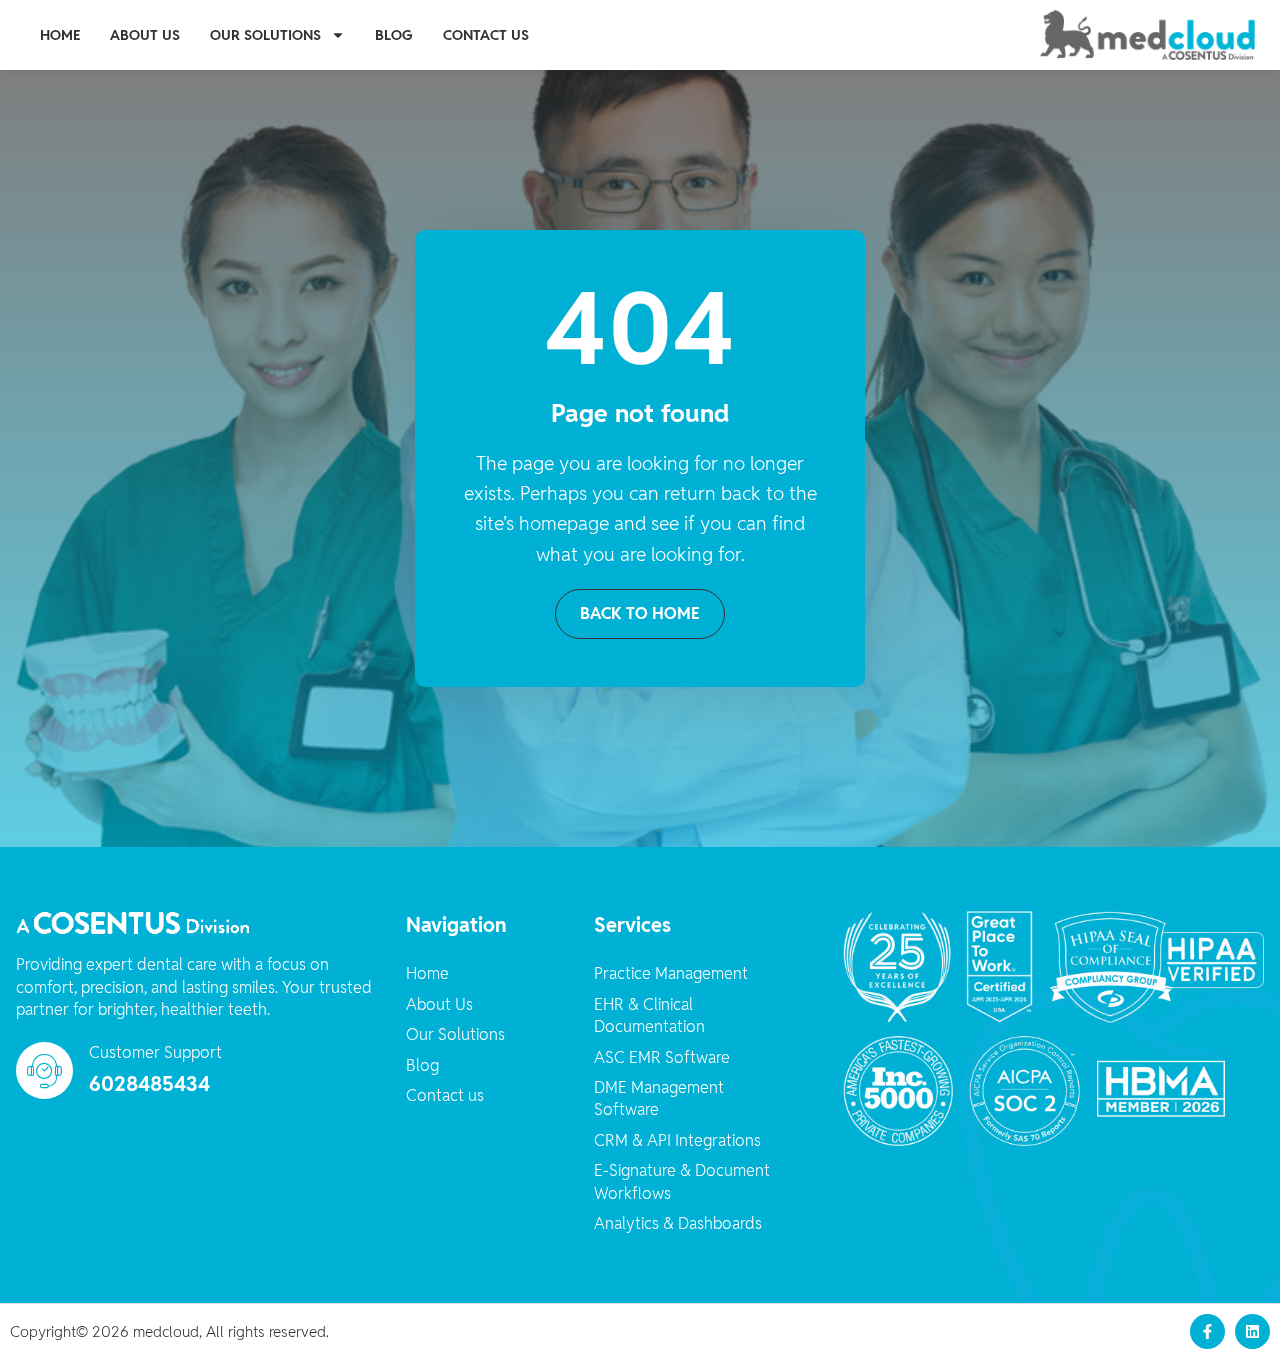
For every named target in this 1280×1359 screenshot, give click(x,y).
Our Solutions (265, 35)
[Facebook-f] (1207, 1331)
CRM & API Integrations (677, 1140)
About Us (145, 35)
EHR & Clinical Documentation (649, 1015)
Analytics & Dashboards (678, 1223)
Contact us (486, 35)
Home (60, 35)
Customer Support (155, 1052)
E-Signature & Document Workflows (682, 1181)
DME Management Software (659, 1098)
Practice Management (671, 973)
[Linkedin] (1252, 1331)
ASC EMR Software (662, 1057)
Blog (394, 35)
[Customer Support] (44, 1070)
